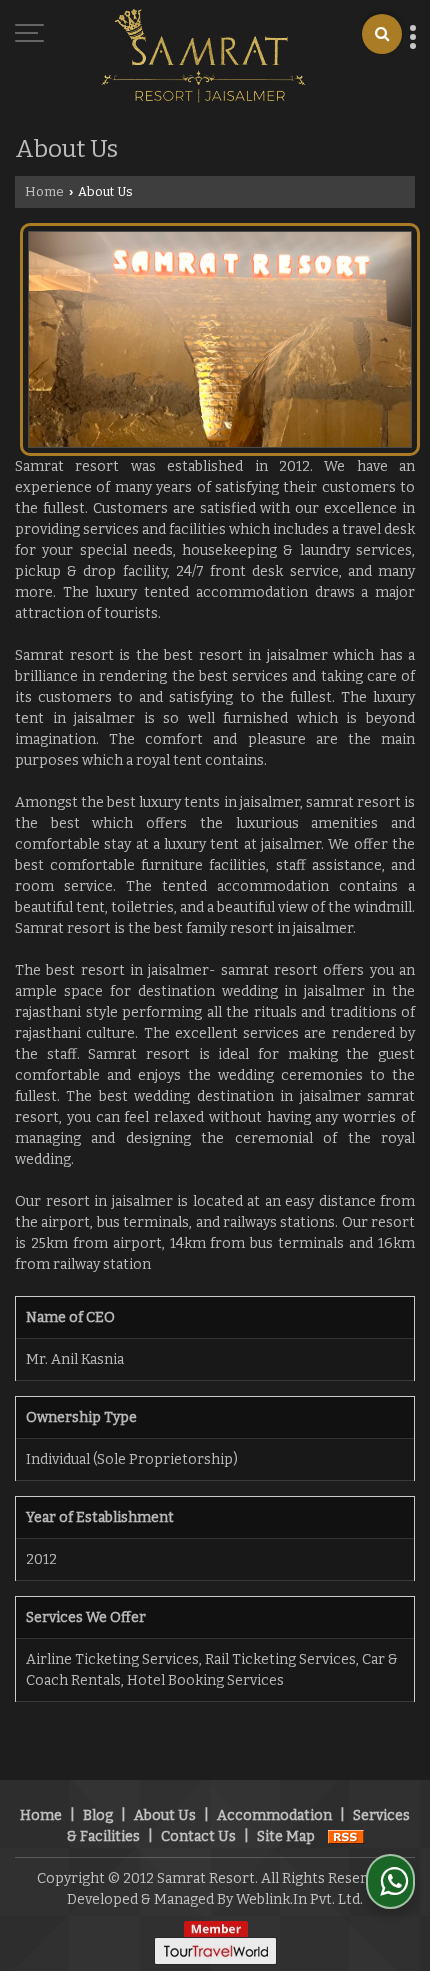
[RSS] (346, 1836)
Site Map (286, 1836)
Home (44, 191)
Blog (98, 1815)
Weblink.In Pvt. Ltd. (299, 1899)
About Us (165, 1815)
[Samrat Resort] (203, 57)
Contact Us (198, 1836)
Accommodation (274, 1815)
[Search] (382, 34)
